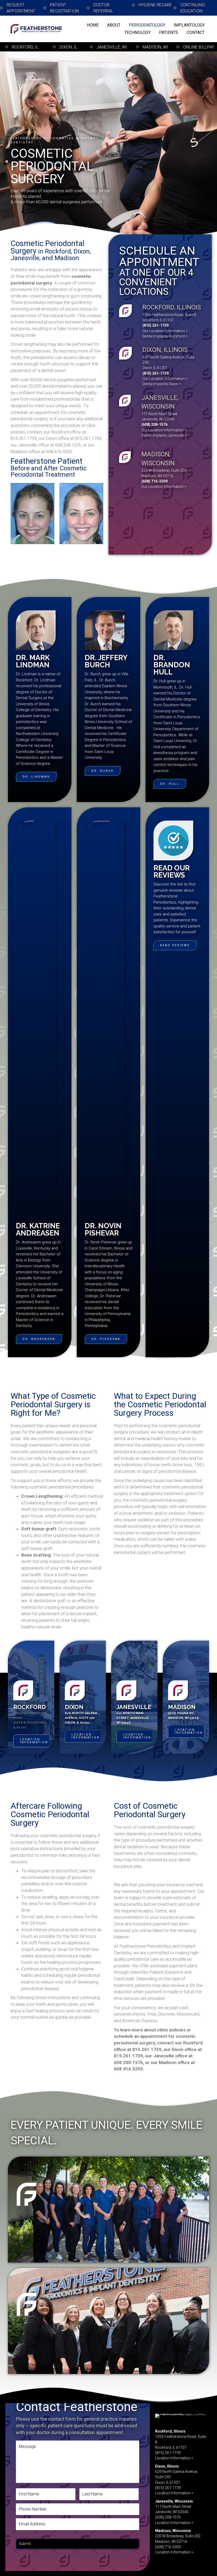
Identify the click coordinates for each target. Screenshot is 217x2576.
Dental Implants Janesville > (164, 435)
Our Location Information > (165, 331)
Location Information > (174, 2458)
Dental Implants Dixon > (162, 384)
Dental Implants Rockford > (165, 336)
